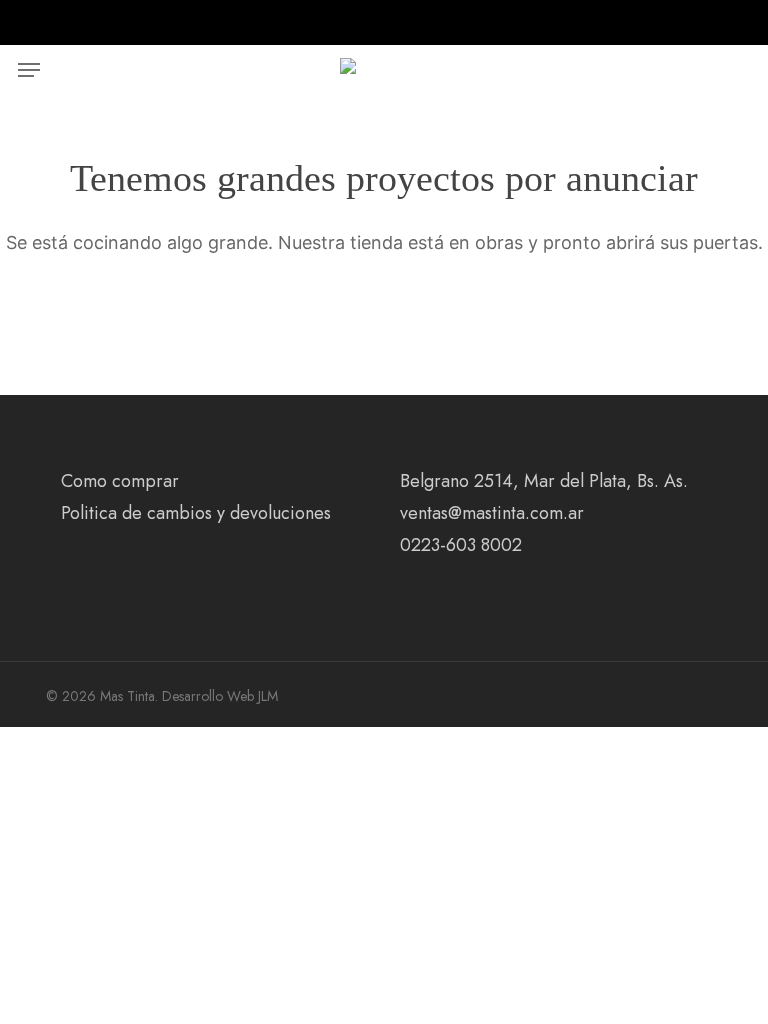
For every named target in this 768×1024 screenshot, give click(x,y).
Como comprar (120, 481)
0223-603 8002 (461, 545)
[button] (29, 70)
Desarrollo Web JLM (220, 696)
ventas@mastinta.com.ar (492, 513)
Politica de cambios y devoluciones (196, 513)
